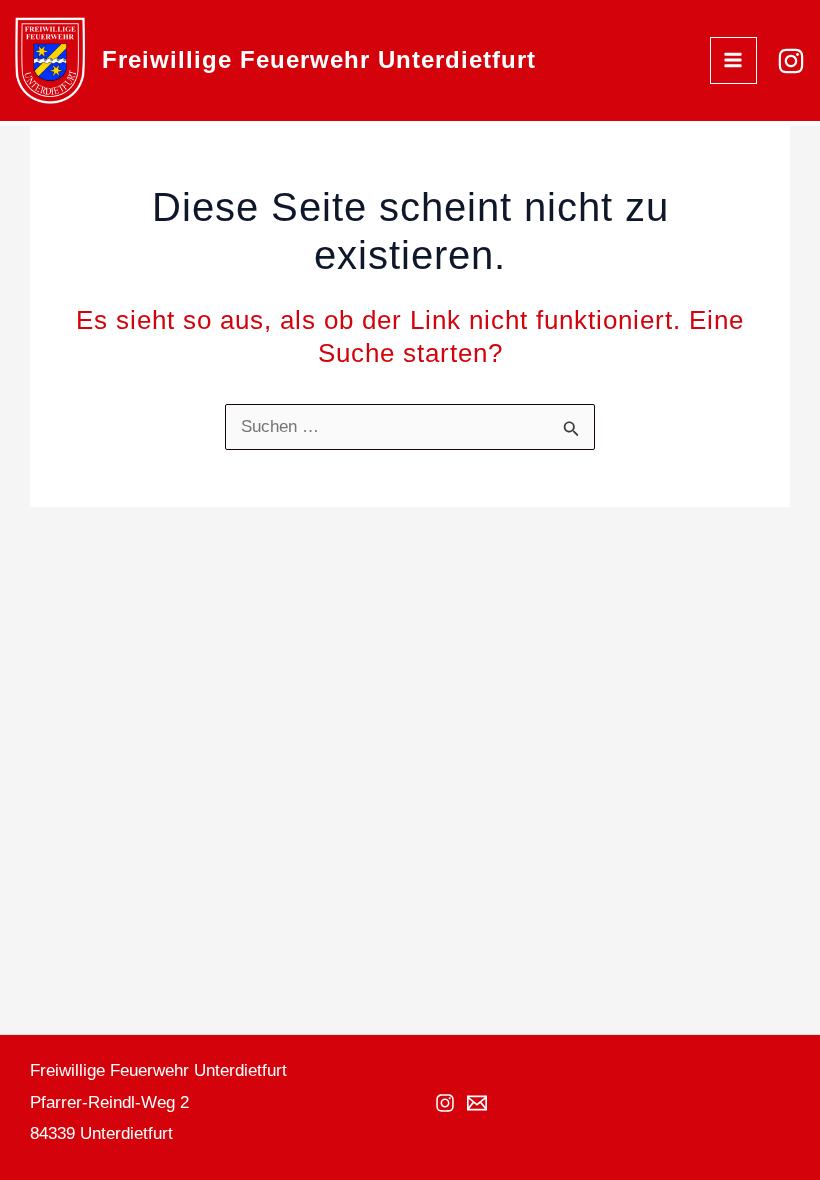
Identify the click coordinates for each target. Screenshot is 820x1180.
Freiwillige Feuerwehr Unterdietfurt (319, 59)
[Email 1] (477, 1103)
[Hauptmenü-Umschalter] (734, 61)
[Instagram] (791, 61)
